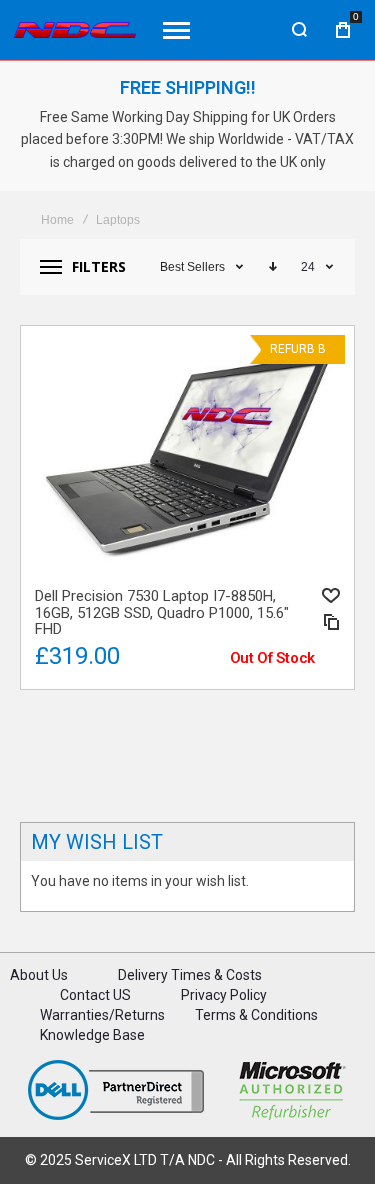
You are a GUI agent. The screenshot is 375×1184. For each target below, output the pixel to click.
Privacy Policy (224, 995)
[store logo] (75, 30)
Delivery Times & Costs (190, 975)
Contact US (95, 995)
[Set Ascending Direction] (273, 267)
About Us (39, 975)
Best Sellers (192, 267)
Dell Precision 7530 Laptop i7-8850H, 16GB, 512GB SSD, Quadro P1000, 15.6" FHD (187, 453)
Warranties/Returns (102, 1015)
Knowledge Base (92, 1035)
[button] (331, 595)
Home (57, 220)
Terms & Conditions (256, 1015)
